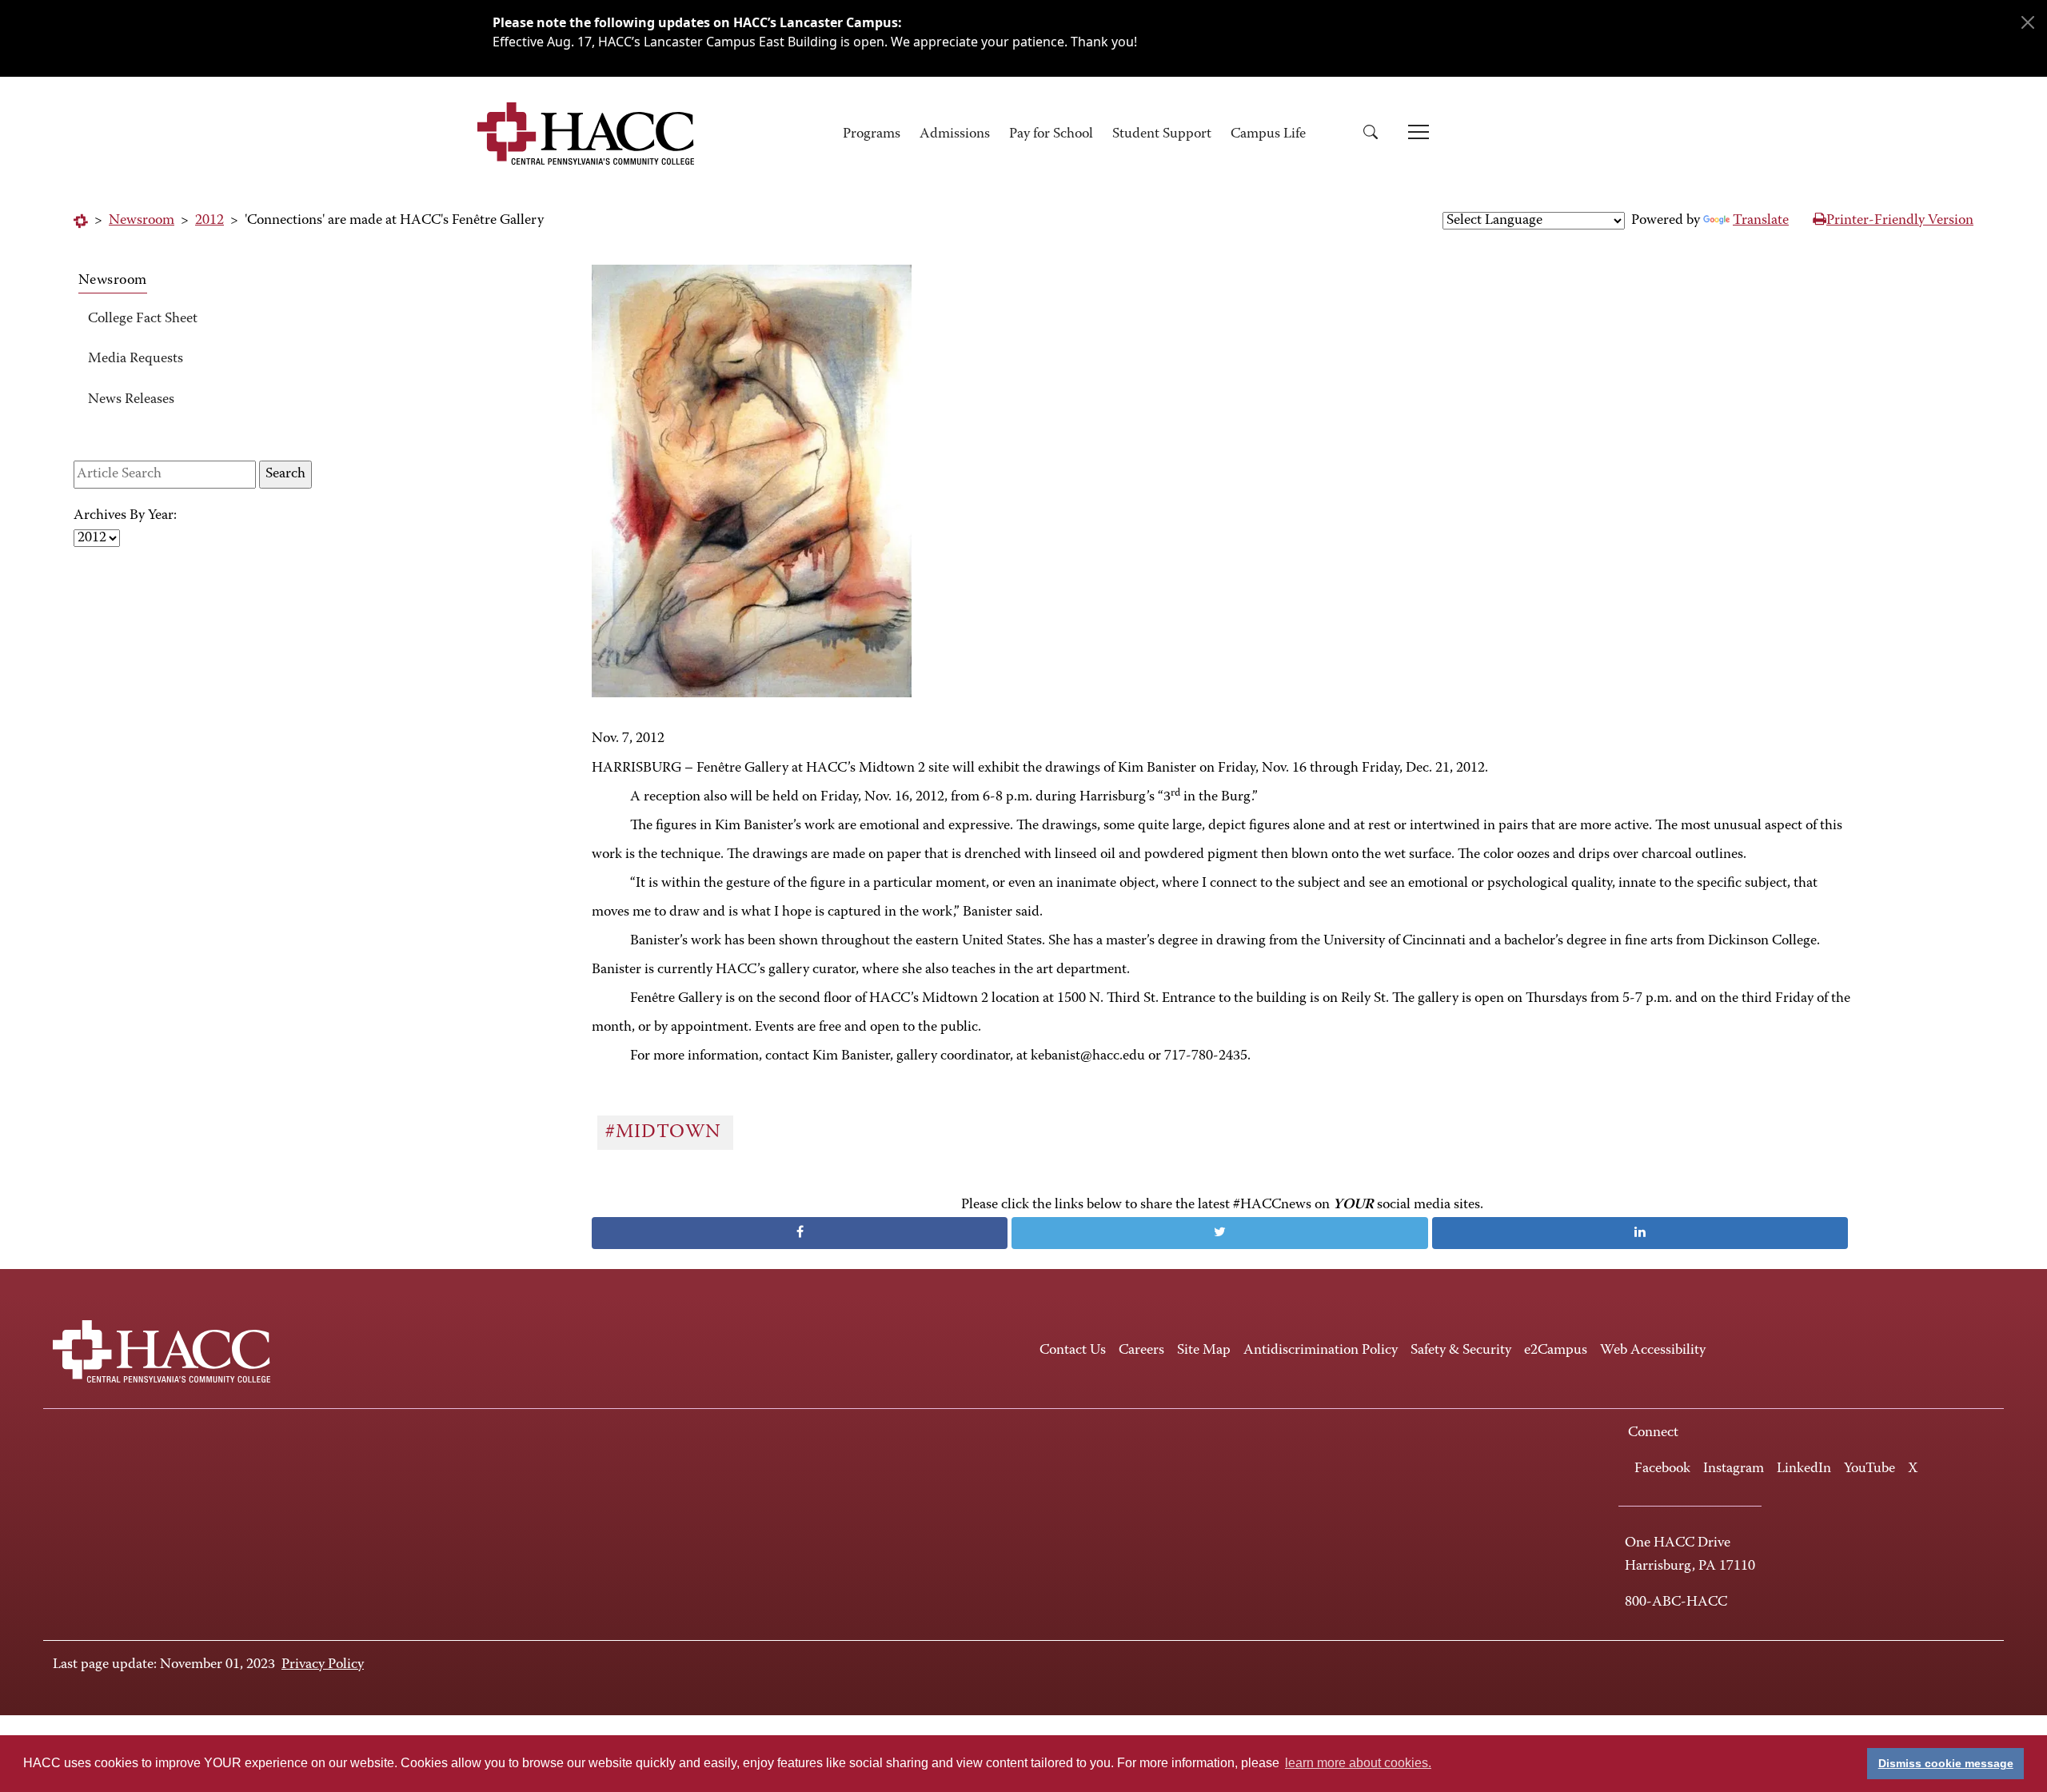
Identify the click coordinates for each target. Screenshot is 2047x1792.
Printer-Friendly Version (1900, 221)
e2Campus (1556, 1351)
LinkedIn (1804, 1469)
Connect (1653, 1433)
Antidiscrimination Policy (1321, 1351)
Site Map (1204, 1351)
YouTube (1869, 1469)
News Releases (131, 400)
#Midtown (666, 1132)
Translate (1761, 221)
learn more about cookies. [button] (1358, 1763)
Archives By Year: (125, 516)
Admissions (955, 134)
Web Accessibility (1653, 1351)
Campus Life (1268, 134)
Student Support (1162, 134)
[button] (1376, 135)
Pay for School (1051, 134)
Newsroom (142, 221)
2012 (209, 221)
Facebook (1662, 1469)
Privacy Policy (323, 1665)
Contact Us (1073, 1351)
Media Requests (136, 359)
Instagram (1734, 1469)
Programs (872, 134)
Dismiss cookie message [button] (1946, 1763)
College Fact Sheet (143, 319)
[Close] (2028, 22)
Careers (1141, 1351)
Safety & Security (1461, 1351)
